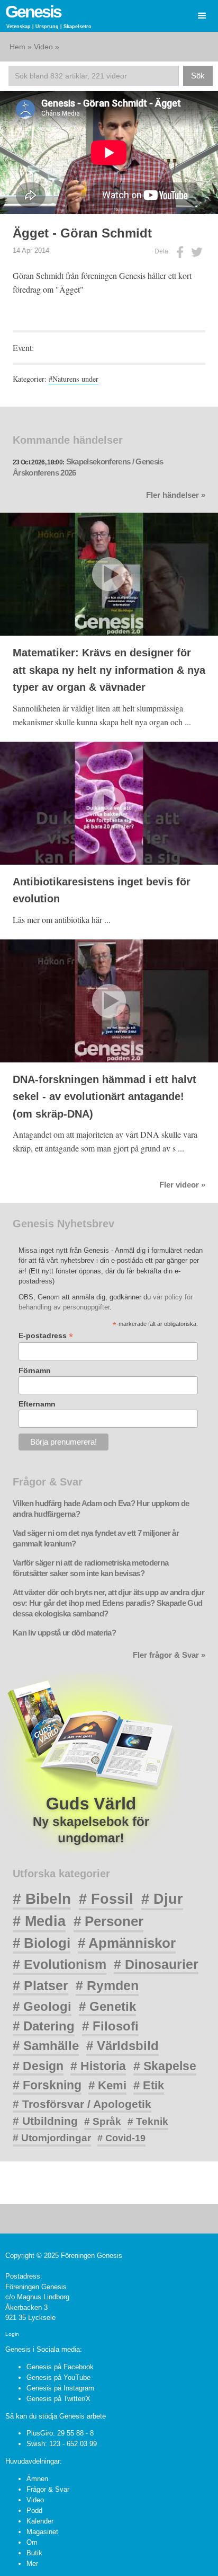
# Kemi (107, 2085)
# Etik (149, 2085)
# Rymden (107, 1986)
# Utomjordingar (52, 2138)
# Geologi (42, 2006)
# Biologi (42, 1943)
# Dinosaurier (156, 1964)
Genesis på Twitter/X (58, 2399)
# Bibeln (42, 1899)
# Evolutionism (60, 1964)
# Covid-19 (121, 2138)
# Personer (108, 1921)
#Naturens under (74, 379)
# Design (38, 2066)
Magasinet (42, 2532)
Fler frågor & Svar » (169, 1655)
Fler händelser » (176, 495)
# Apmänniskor (127, 1943)
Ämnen (37, 2479)
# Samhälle (46, 2046)
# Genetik (107, 2006)
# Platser (40, 1985)
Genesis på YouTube (58, 2377)
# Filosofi (110, 2026)
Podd (34, 2511)
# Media (39, 1921)
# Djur (162, 1899)
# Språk (103, 2121)
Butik (34, 2553)
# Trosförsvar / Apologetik (82, 2104)
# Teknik (148, 2121)
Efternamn (37, 1404)
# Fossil (106, 1899)
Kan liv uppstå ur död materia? (64, 1633)
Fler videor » (182, 1185)
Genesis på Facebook (60, 2367)
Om (32, 2542)
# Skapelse (165, 2066)
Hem (17, 47)
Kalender (40, 2521)
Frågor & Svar (48, 2489)
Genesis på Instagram (60, 2388)
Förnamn (35, 1370)
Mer (32, 2564)
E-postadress (46, 1336)
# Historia (98, 2066)
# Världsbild (122, 2046)
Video (43, 47)
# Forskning (47, 2085)
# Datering (44, 2026)
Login (12, 2334)
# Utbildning (45, 2121)
